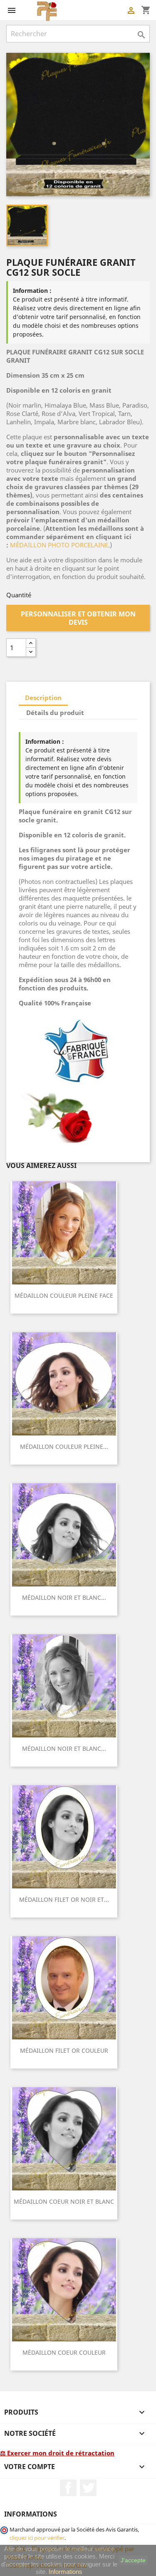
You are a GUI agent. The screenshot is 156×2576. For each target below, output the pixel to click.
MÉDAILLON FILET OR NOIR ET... (64, 1899)
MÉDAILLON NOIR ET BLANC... (64, 1597)
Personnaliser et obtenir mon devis (78, 618)
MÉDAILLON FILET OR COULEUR (64, 2050)
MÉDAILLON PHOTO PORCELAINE (59, 545)
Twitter (88, 2488)
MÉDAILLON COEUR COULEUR (64, 2352)
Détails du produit (55, 713)
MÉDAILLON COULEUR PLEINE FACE (64, 1295)
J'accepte (133, 2560)
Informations (66, 2572)
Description (43, 698)
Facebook (68, 2488)
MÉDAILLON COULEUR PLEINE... (64, 1446)
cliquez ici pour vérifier (37, 2538)
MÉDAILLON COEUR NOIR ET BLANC (64, 2201)
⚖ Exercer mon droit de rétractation (57, 2453)
